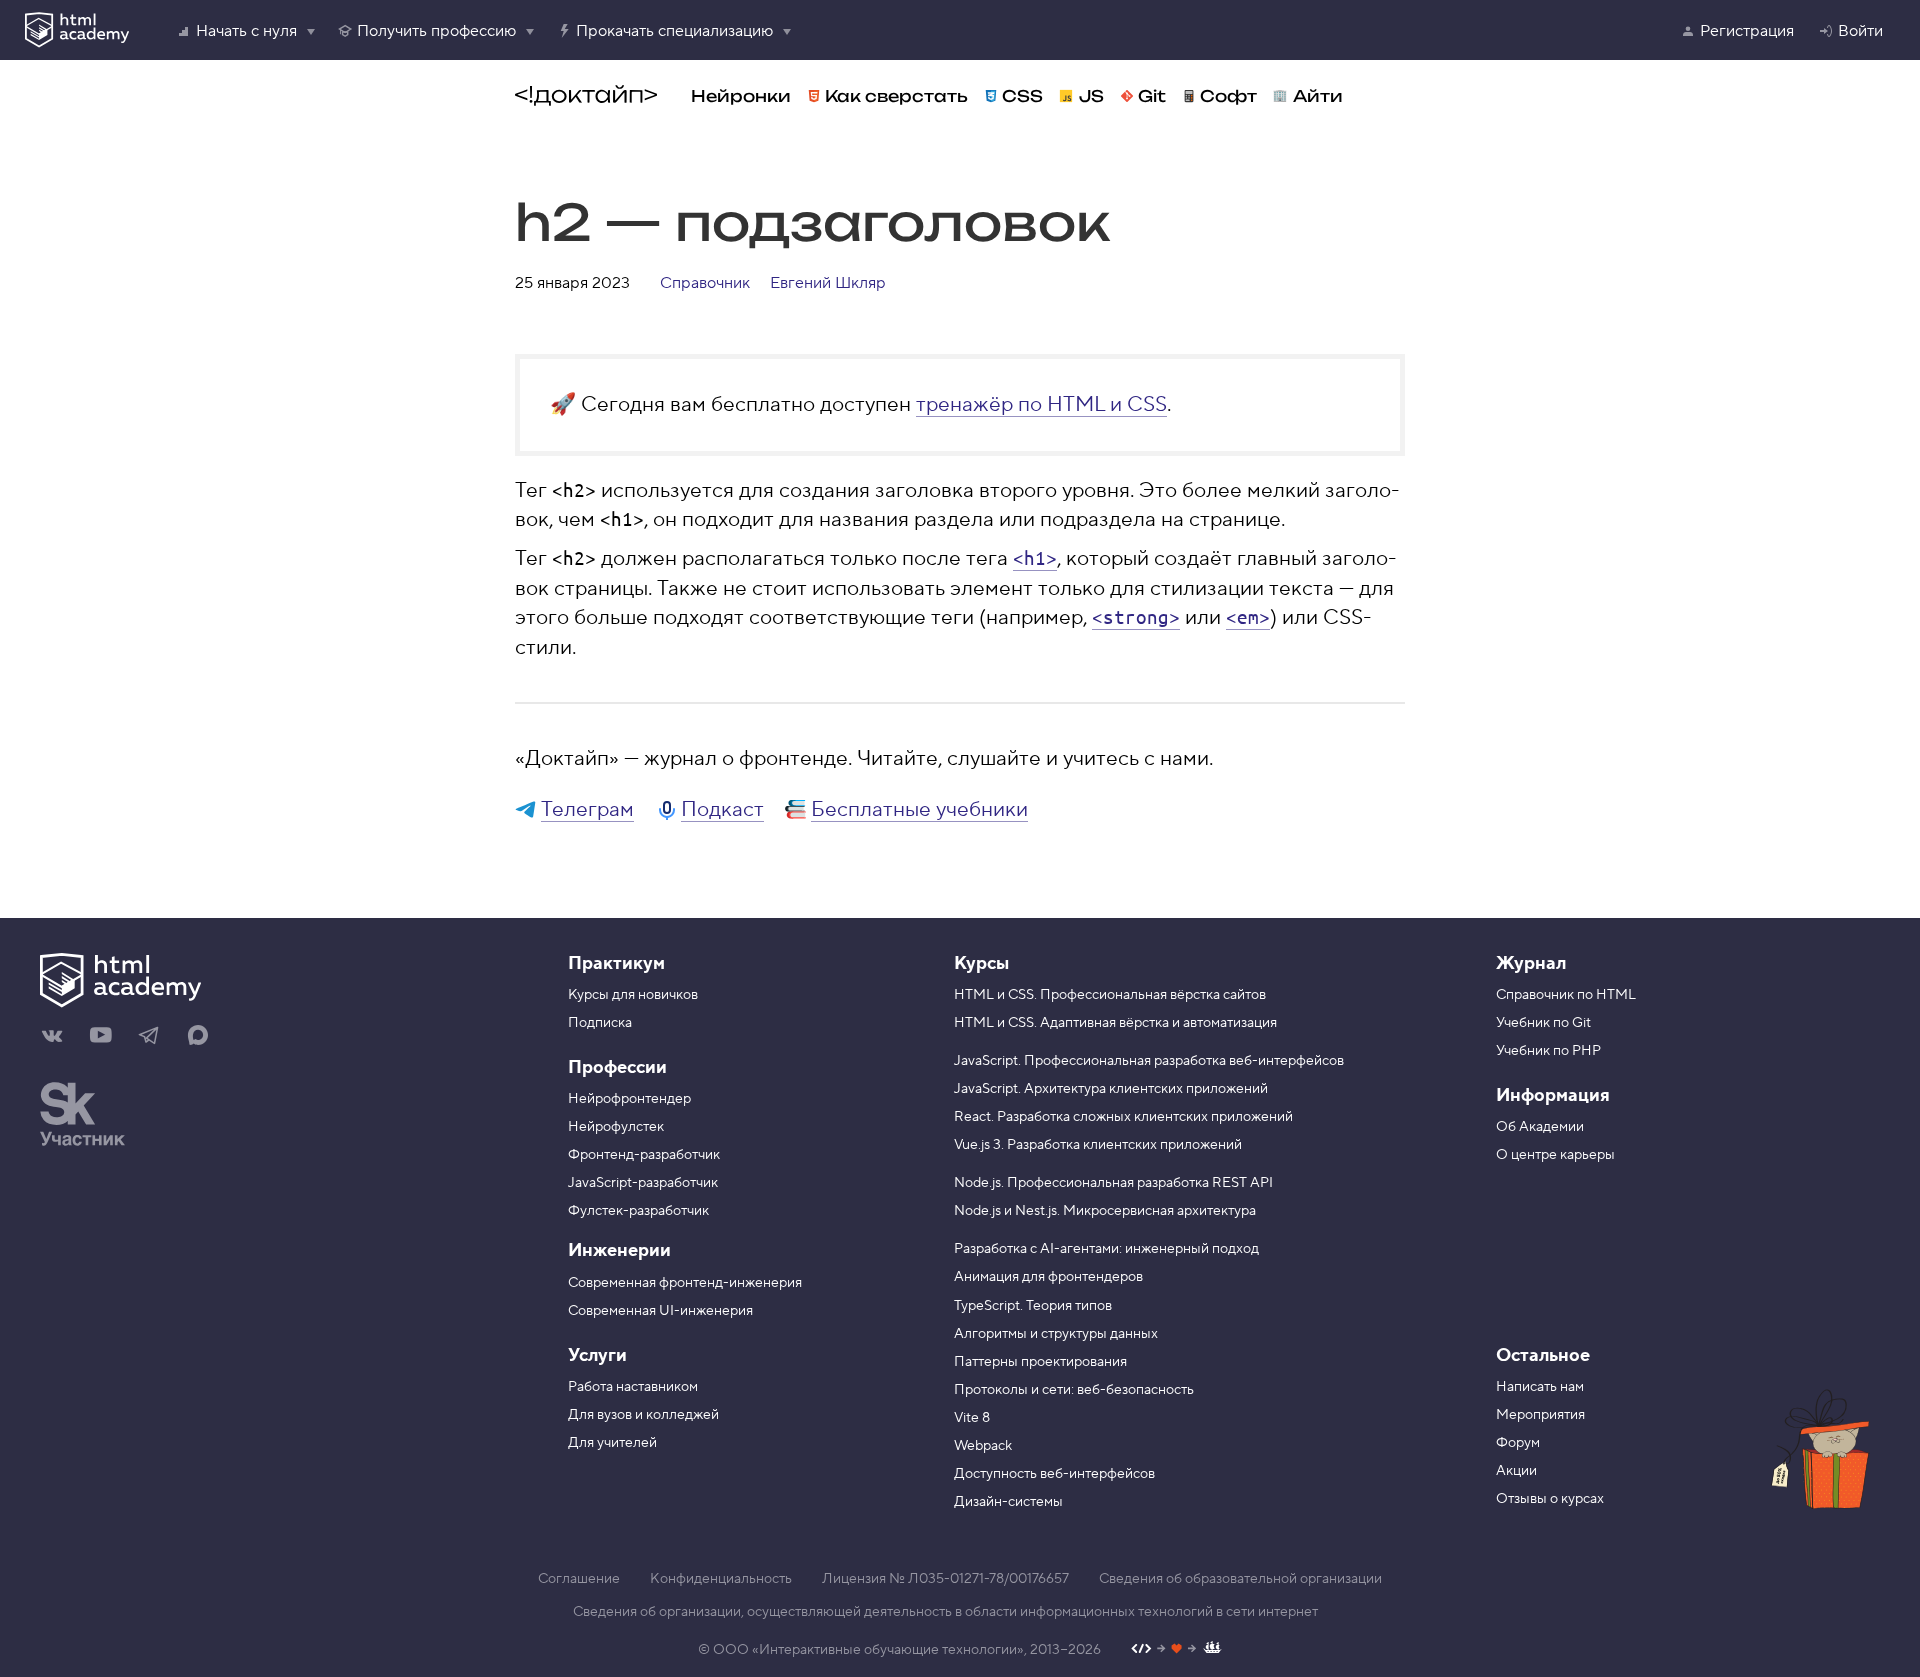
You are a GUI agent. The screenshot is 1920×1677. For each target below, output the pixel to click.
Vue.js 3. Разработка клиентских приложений (1098, 1145)
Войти (1860, 31)
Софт (1228, 96)
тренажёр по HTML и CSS (1041, 404)
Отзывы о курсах (1550, 1499)
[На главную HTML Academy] (212, 983)
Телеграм (587, 809)
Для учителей (612, 1443)
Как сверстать (896, 96)
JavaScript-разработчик (643, 1183)
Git (1152, 96)
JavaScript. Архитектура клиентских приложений (1111, 1089)
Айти (1318, 96)
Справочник (705, 283)
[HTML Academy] (77, 30)
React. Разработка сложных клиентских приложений (1123, 1117)
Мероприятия (1540, 1415)
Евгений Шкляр (828, 283)
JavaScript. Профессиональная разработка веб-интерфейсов (1149, 1061)
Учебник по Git (1543, 1023)
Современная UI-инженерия (660, 1311)
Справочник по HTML (1566, 995)
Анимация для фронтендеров (1048, 1277)
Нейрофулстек (616, 1127)
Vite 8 (972, 1418)
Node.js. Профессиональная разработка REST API (1113, 1183)
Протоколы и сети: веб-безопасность (1074, 1390)
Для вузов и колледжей (643, 1415)
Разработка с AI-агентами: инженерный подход (1106, 1249)
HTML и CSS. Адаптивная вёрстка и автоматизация (1115, 1023)
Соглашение (579, 1579)
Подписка (600, 1023)
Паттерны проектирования (1040, 1362)
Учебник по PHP (1548, 1051)
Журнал (1531, 963)
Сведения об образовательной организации (1240, 1579)
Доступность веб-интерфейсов (1054, 1474)
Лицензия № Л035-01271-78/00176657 (945, 1579)
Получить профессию (436, 31)
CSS (1022, 96)
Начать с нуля (246, 31)
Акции (1516, 1471)
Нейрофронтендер (629, 1099)
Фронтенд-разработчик (644, 1155)
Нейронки (741, 96)
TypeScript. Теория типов (1033, 1306)
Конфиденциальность (721, 1579)
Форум (1518, 1443)
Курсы (981, 963)
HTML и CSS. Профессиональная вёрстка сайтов (1110, 995)
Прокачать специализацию (674, 31)
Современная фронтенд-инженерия (685, 1283)
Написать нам (1540, 1387)
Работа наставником (633, 1387)
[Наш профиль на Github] (1176, 1650)
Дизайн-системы (1008, 1502)
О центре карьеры (1555, 1155)
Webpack (983, 1446)
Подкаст (722, 809)
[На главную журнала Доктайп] (586, 96)
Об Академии (1540, 1127)
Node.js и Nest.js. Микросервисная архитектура (1105, 1211)
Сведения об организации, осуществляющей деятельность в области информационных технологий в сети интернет (945, 1612)
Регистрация (1747, 31)
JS (1091, 96)
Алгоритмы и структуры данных (1056, 1334)
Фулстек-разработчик (638, 1211)
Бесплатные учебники (919, 809)
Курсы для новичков (633, 995)
